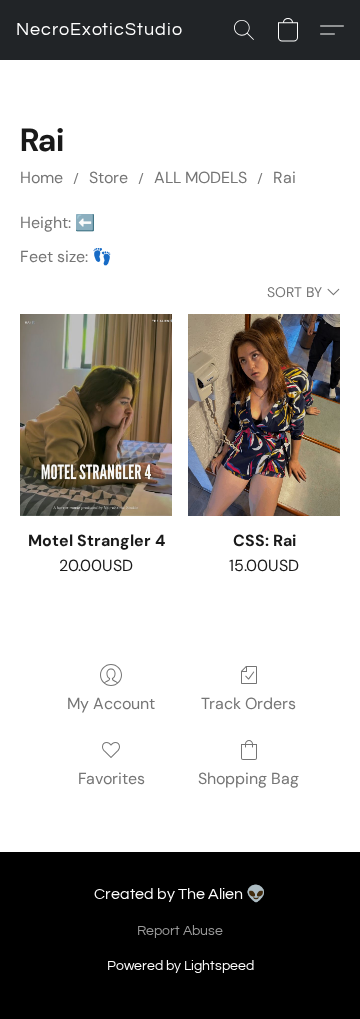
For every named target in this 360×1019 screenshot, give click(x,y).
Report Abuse (180, 931)
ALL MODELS (200, 177)
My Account (111, 703)
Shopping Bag (248, 778)
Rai (284, 177)
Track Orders (248, 703)
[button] (99, 30)
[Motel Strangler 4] (96, 415)
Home (41, 177)
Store (108, 177)
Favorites (111, 778)
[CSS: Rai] (264, 415)
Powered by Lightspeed (180, 966)
